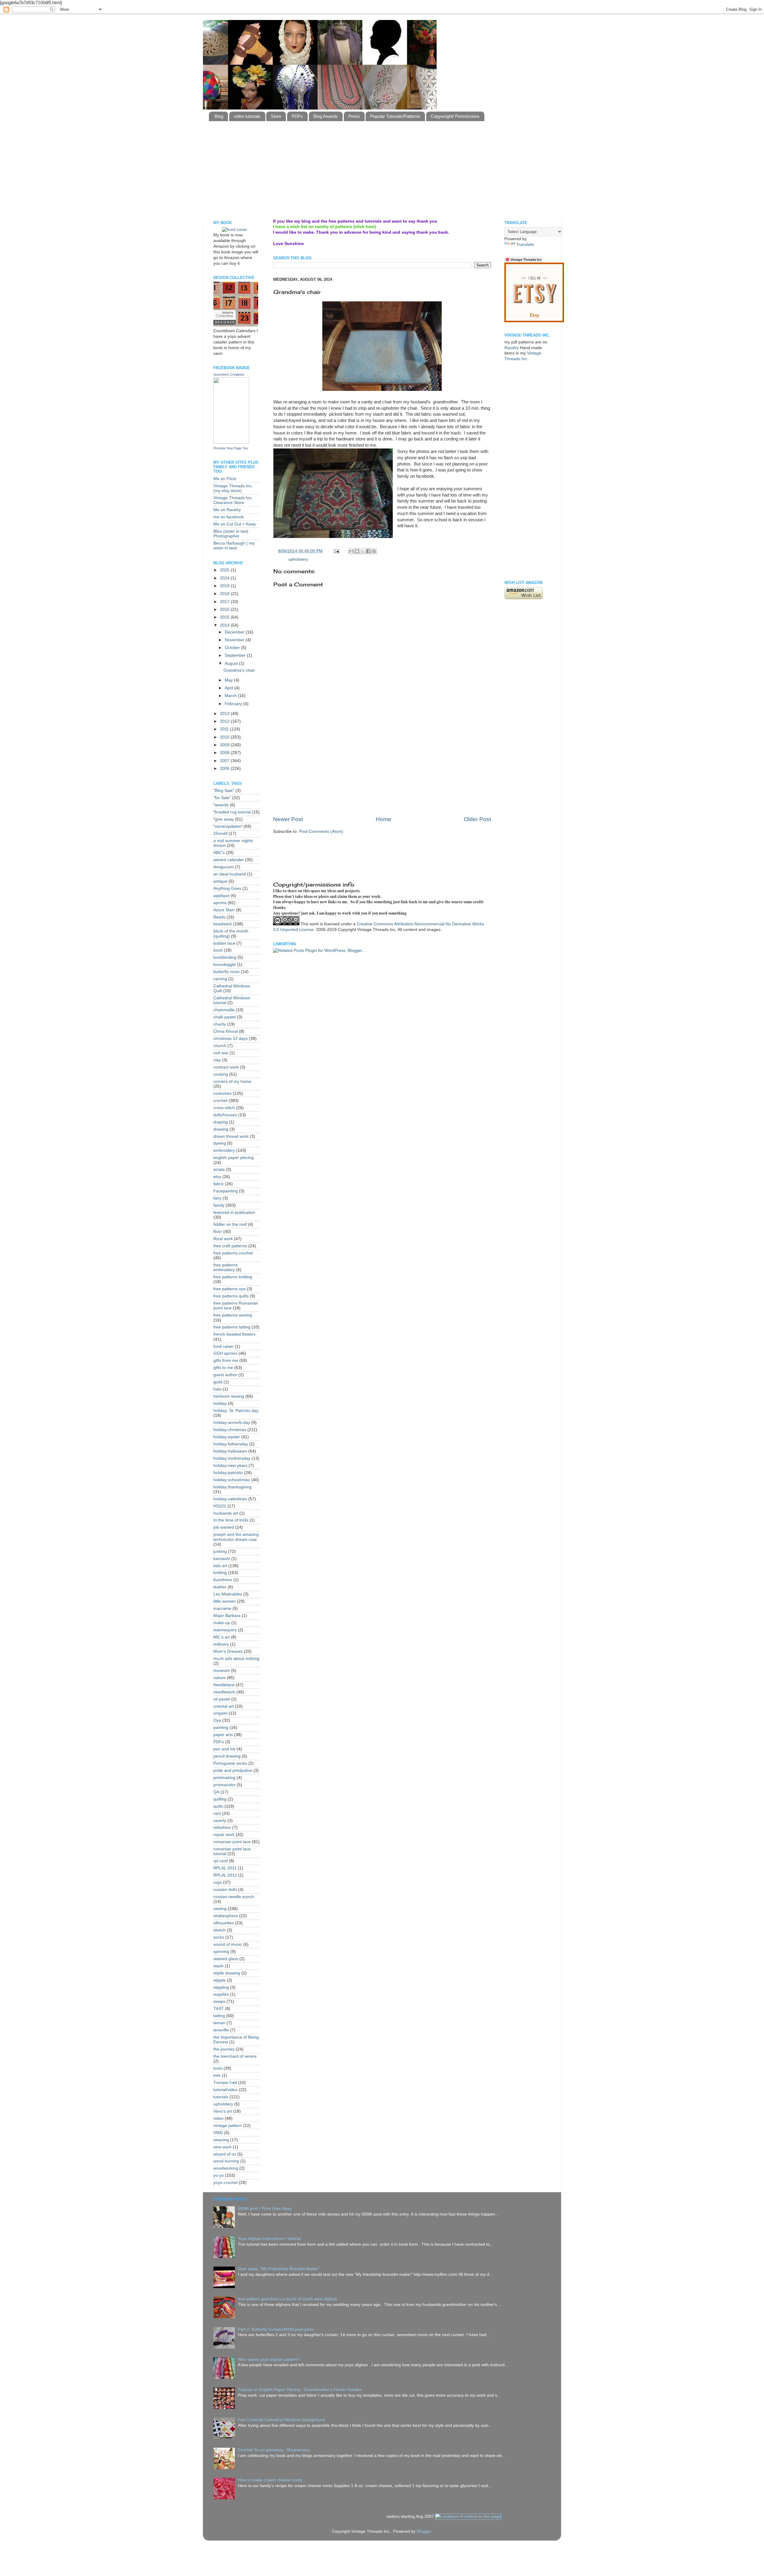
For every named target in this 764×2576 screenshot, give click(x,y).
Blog (219, 116)
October (233, 648)
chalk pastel (225, 1017)
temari (219, 2023)
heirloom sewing (229, 1396)
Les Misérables (228, 1594)
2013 (225, 714)
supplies (221, 1994)
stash (218, 1966)
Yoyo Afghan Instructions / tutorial (269, 2239)
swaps (219, 2001)
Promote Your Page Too (231, 448)
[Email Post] (336, 551)
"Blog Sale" (224, 791)
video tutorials (247, 116)
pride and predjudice (233, 1770)
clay (217, 1060)
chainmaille (224, 1010)
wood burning (226, 2161)
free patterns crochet (233, 1253)
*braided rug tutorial (232, 812)
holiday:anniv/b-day (232, 1423)
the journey (224, 2049)
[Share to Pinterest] (374, 551)
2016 (225, 609)
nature (220, 1678)
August (232, 663)
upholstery (298, 559)
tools (218, 2068)
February (234, 704)
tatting (219, 2016)
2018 (225, 594)
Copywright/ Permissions (455, 116)
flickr (218, 1232)
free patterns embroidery (225, 1267)
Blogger (424, 2531)
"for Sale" (222, 798)
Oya (217, 1720)
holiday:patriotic (228, 1473)
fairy (217, 1198)
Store (276, 116)
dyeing (220, 1143)
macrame (222, 1608)
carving (220, 979)
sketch (220, 1930)
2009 (225, 745)
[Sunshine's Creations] (231, 442)
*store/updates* (228, 826)
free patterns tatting (232, 1327)
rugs (218, 1882)
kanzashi (222, 1559)
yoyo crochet (225, 2183)
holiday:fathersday (231, 1444)
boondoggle (225, 965)
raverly (220, 1821)
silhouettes (224, 1923)
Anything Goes (227, 888)
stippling (221, 1987)
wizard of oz (225, 2154)
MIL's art (222, 1637)
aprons (220, 903)
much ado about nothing (236, 1659)
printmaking (224, 1778)
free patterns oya (229, 1289)
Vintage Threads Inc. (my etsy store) (233, 488)
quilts (218, 1806)
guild (218, 1382)
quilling (220, 1799)
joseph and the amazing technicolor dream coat (236, 1537)
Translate (525, 245)
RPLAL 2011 (225, 1868)
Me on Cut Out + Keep (235, 524)
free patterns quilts (231, 1296)
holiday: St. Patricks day (236, 1411)
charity (220, 1024)
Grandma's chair (239, 670)
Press (354, 116)
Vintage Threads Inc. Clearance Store (233, 500)
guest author (225, 1375)
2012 (225, 721)
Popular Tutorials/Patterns (395, 116)
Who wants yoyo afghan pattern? (269, 2360)
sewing (220, 1909)
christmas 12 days (231, 1039)
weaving (221, 2140)
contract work (226, 1067)
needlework (224, 1692)
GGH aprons (225, 1353)
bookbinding (225, 957)
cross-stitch (224, 1108)
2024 (225, 578)
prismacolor (224, 1785)
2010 (225, 737)
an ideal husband (230, 874)
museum (222, 1671)
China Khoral (226, 1031)
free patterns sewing (233, 1315)
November (235, 640)
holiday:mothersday (232, 1458)
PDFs (297, 116)
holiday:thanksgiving (232, 1487)
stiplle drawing (227, 1973)
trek (217, 2075)
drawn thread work (231, 1136)
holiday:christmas (230, 1430)
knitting (220, 1573)
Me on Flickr (225, 479)
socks (219, 1937)
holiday (220, 1403)
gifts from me (226, 1361)
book (218, 950)
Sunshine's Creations (229, 374)
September (236, 655)
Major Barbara (227, 1616)
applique (221, 896)
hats (217, 1389)
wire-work (222, 2147)
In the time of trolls (231, 1520)
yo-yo (219, 2175)
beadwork (223, 924)
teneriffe (221, 2030)
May (229, 680)
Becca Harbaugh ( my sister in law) (234, 546)
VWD (218, 2133)
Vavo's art (223, 2111)
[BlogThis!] (357, 551)
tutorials (221, 2097)
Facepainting (226, 1191)
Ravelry (512, 348)
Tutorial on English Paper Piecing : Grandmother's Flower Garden (300, 2390)
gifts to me (223, 1368)
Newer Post (288, 819)
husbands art (226, 1513)
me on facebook (229, 517)
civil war (221, 1053)
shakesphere (226, 1916)
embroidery (224, 1150)
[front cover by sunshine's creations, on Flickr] (235, 230)
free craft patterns (230, 1246)
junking (220, 1551)
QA (216, 1792)
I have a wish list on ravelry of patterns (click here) (325, 227)
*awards (221, 805)
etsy (217, 1177)
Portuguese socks (230, 1763)
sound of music (228, 1944)
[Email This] (351, 551)
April (229, 688)
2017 (225, 602)
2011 (225, 729)
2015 (225, 617)
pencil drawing (227, 1756)
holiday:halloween (230, 1451)
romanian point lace (232, 1842)
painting (221, 1728)
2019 (225, 586)
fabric (219, 1184)
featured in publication (234, 1213)
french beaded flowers (234, 1334)
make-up (222, 1623)
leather (220, 1587)
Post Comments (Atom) (321, 831)
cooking (221, 1074)
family (219, 1205)
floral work (223, 1239)
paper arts (223, 1735)
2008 (225, 753)
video (218, 2118)
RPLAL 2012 (225, 1875)
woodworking (226, 2168)
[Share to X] (363, 551)
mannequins (225, 1630)
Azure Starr (224, 910)
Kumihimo (223, 1580)
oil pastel (222, 1699)
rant (217, 1813)
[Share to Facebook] (368, 551)
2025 (225, 570)
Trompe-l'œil (225, 2083)
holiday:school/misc (232, 1480)
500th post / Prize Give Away (265, 2209)
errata (219, 1170)
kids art (220, 1566)
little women (225, 1601)
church (220, 1046)
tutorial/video (225, 2090)
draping (221, 1122)
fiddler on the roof (230, 1224)
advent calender (229, 860)
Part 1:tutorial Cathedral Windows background (281, 2420)
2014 (225, 625)
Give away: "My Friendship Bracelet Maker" (279, 2269)
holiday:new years (230, 1466)
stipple (220, 1980)
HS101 (220, 1506)
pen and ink (224, 1749)
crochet (220, 1101)
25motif (220, 834)
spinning (221, 1952)
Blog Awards (326, 116)
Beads (219, 917)
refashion (222, 1827)
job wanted (224, 1527)
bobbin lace (224, 943)
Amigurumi (224, 867)
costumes (222, 1093)
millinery (221, 1644)
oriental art (224, 1706)
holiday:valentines (230, 1499)
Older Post (477, 819)
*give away (224, 819)
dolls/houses (225, 1115)
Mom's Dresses (228, 1651)
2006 (225, 769)
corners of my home (232, 1082)
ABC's (219, 853)
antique (220, 881)
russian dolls (225, 1890)
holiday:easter (227, 1437)
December (235, 632)
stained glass (226, 1959)
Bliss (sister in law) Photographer (231, 534)
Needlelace (224, 1685)
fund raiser (224, 1346)
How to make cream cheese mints (270, 2480)
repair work (224, 1835)
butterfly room (227, 972)
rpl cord (221, 1861)
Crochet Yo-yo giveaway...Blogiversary (274, 2450)
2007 (225, 761)
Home (383, 819)
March (231, 696)
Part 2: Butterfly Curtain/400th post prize (276, 2329)
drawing (221, 1129)
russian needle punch (234, 1897)
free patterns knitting (233, 1277)
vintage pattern (228, 2126)
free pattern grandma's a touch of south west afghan (287, 2299)
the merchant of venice (235, 2056)
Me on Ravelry (227, 510)
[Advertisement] (354, 199)
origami (220, 1713)
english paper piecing (234, 1158)
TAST (219, 2009)
